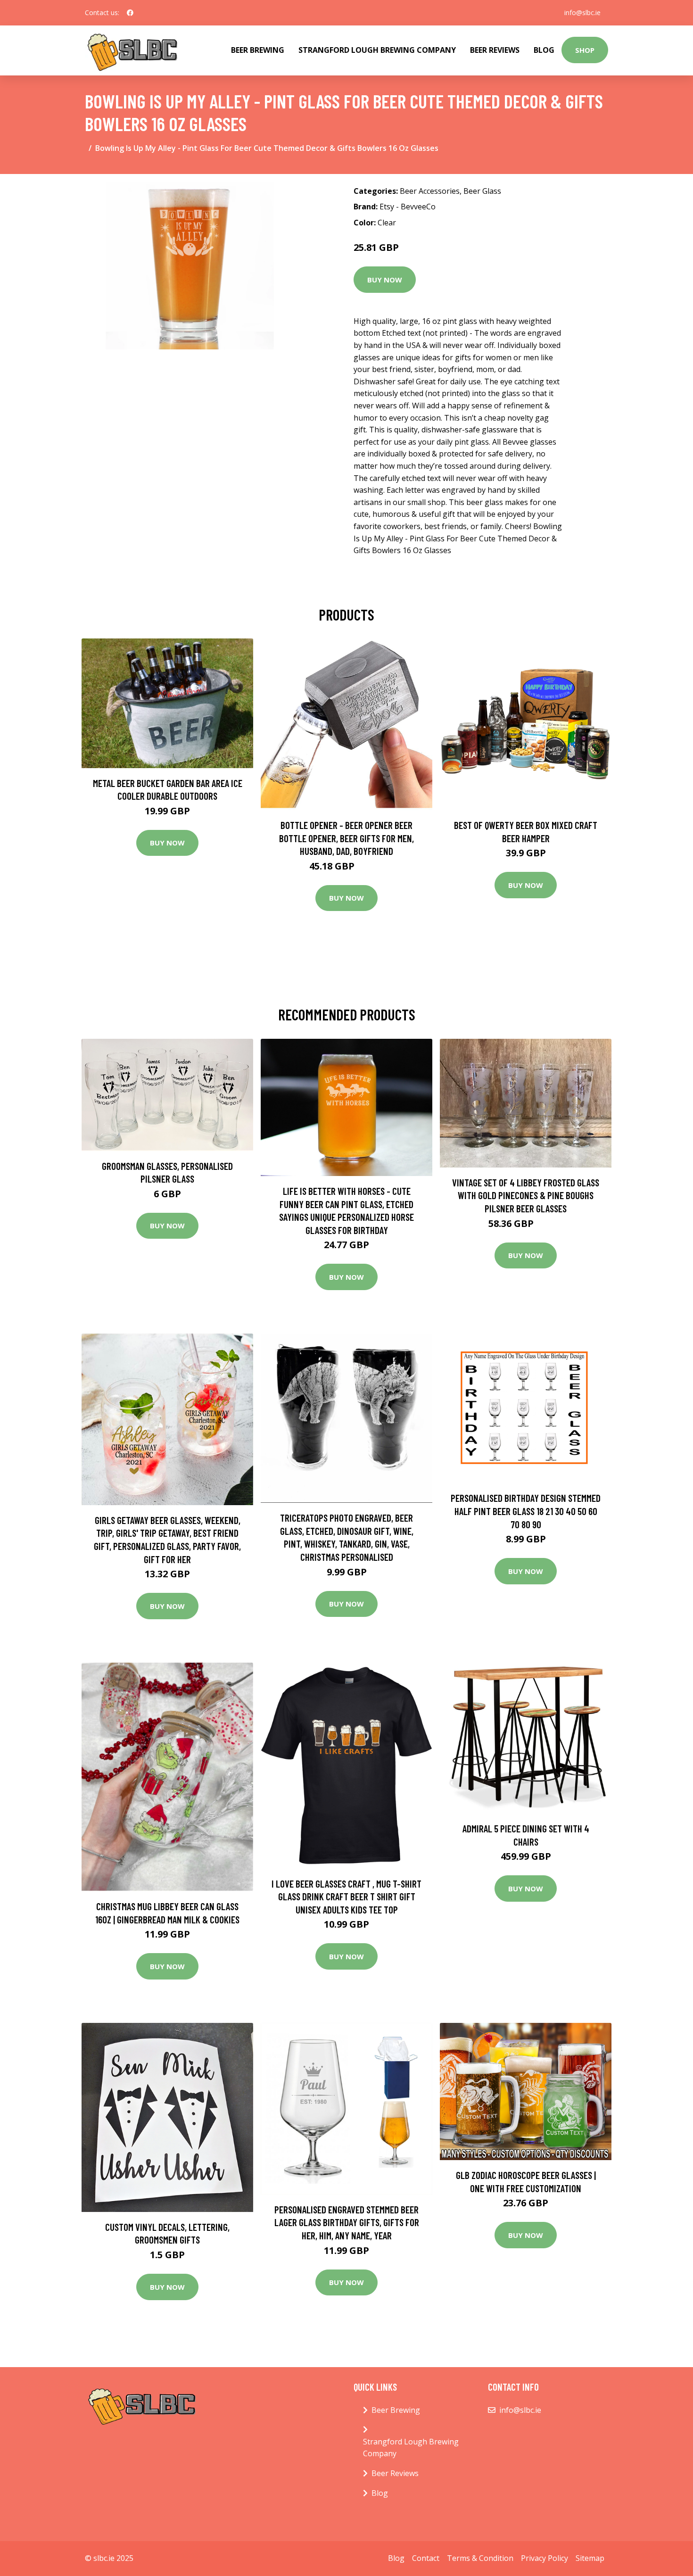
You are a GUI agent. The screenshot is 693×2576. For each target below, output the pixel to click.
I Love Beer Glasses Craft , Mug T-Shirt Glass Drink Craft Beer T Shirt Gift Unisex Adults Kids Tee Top (346, 1897)
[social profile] (130, 13)
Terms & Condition (480, 2558)
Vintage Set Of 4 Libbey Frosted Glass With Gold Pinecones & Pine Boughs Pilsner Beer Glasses (526, 1195)
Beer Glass (482, 191)
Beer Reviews (495, 50)
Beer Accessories (430, 191)
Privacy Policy (544, 2558)
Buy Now (385, 280)
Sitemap (590, 2558)
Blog (544, 50)
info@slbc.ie (582, 12)
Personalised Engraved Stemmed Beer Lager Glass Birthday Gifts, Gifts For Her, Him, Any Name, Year (347, 2222)
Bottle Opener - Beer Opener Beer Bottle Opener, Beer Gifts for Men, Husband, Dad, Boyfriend (346, 838)
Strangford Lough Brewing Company (377, 50)
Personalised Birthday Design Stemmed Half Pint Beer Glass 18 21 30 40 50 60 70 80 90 (526, 1511)
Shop (585, 50)
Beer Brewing (258, 50)
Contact (426, 2558)
